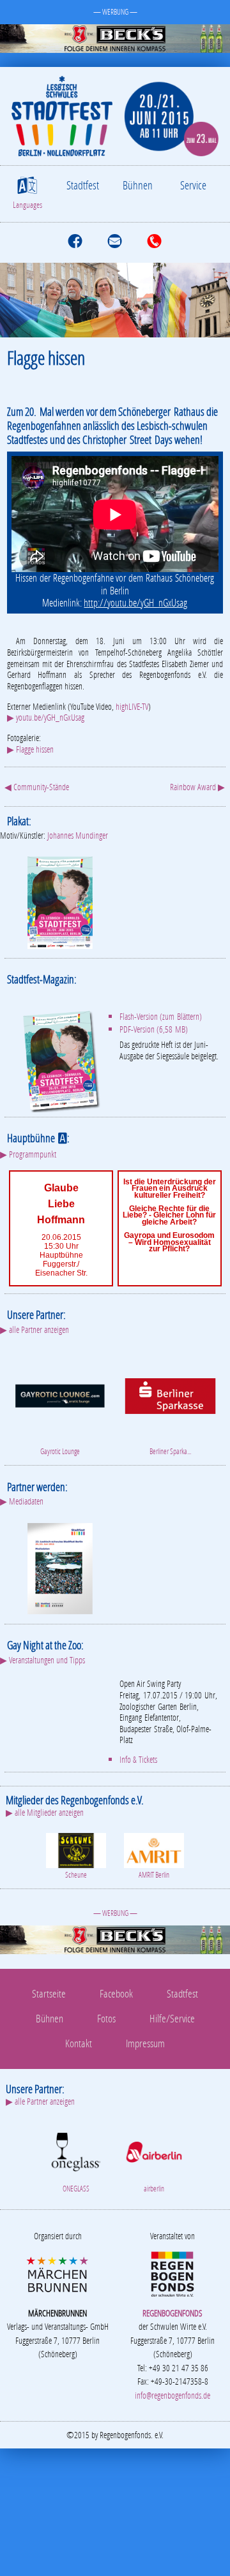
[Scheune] (76, 1849)
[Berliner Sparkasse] (170, 1395)
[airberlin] (154, 2150)
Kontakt (79, 2043)
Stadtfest (83, 185)
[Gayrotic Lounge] (60, 1395)
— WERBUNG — (115, 12)
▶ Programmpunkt (28, 1154)
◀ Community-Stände (37, 787)
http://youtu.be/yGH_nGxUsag (135, 603)
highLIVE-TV (132, 706)
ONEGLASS (76, 2189)
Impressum (145, 2043)
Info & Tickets (138, 1759)
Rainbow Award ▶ (197, 787)
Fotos (106, 2018)
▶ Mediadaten (22, 1501)
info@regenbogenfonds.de (172, 2395)
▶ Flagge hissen (30, 749)
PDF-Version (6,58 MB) (154, 1029)
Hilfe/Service (172, 2018)
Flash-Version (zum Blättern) (161, 1016)
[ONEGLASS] (76, 2150)
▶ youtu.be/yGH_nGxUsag (46, 717)
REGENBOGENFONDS (172, 2313)
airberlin (154, 2189)
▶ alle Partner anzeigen (34, 1329)
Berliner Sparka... (170, 1451)
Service (193, 185)
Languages (27, 205)
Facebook (116, 1993)
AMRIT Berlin (154, 1875)
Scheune (76, 1875)
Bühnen (138, 185)
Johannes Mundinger (78, 835)
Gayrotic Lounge (60, 1451)
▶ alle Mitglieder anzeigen (45, 1812)
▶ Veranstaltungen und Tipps (42, 1660)
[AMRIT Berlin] (154, 1849)
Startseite (49, 1993)
